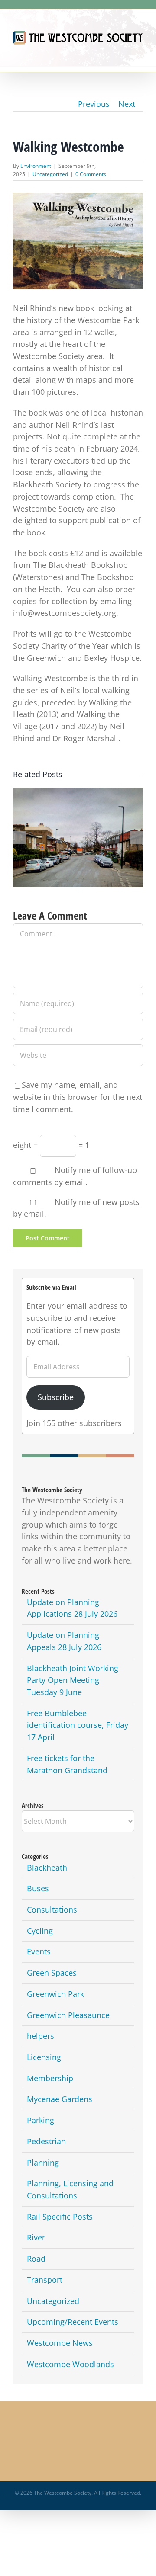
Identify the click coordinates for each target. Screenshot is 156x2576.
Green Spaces (52, 1973)
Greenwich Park (55, 1994)
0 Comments (91, 174)
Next (127, 104)
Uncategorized (50, 174)
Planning (43, 2163)
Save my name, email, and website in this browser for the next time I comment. (78, 1097)
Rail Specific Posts (60, 2217)
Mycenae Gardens (60, 2099)
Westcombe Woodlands (70, 2364)
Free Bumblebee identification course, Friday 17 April (78, 1725)
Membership (50, 2078)
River (36, 2237)
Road (36, 2259)
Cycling (40, 1931)
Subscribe (56, 1397)
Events (39, 1951)
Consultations (52, 1910)
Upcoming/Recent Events (73, 2322)
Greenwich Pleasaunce (68, 2015)
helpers (41, 2036)
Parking (41, 2120)
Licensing (44, 2057)
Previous (94, 104)
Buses (38, 1888)
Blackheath (47, 1868)
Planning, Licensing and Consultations (70, 2189)
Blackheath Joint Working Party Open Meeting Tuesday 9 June (73, 1680)
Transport (45, 2280)
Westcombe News (60, 2343)
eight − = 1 (51, 1145)
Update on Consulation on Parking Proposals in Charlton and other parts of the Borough (78, 826)
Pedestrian (46, 2141)
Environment (36, 166)
